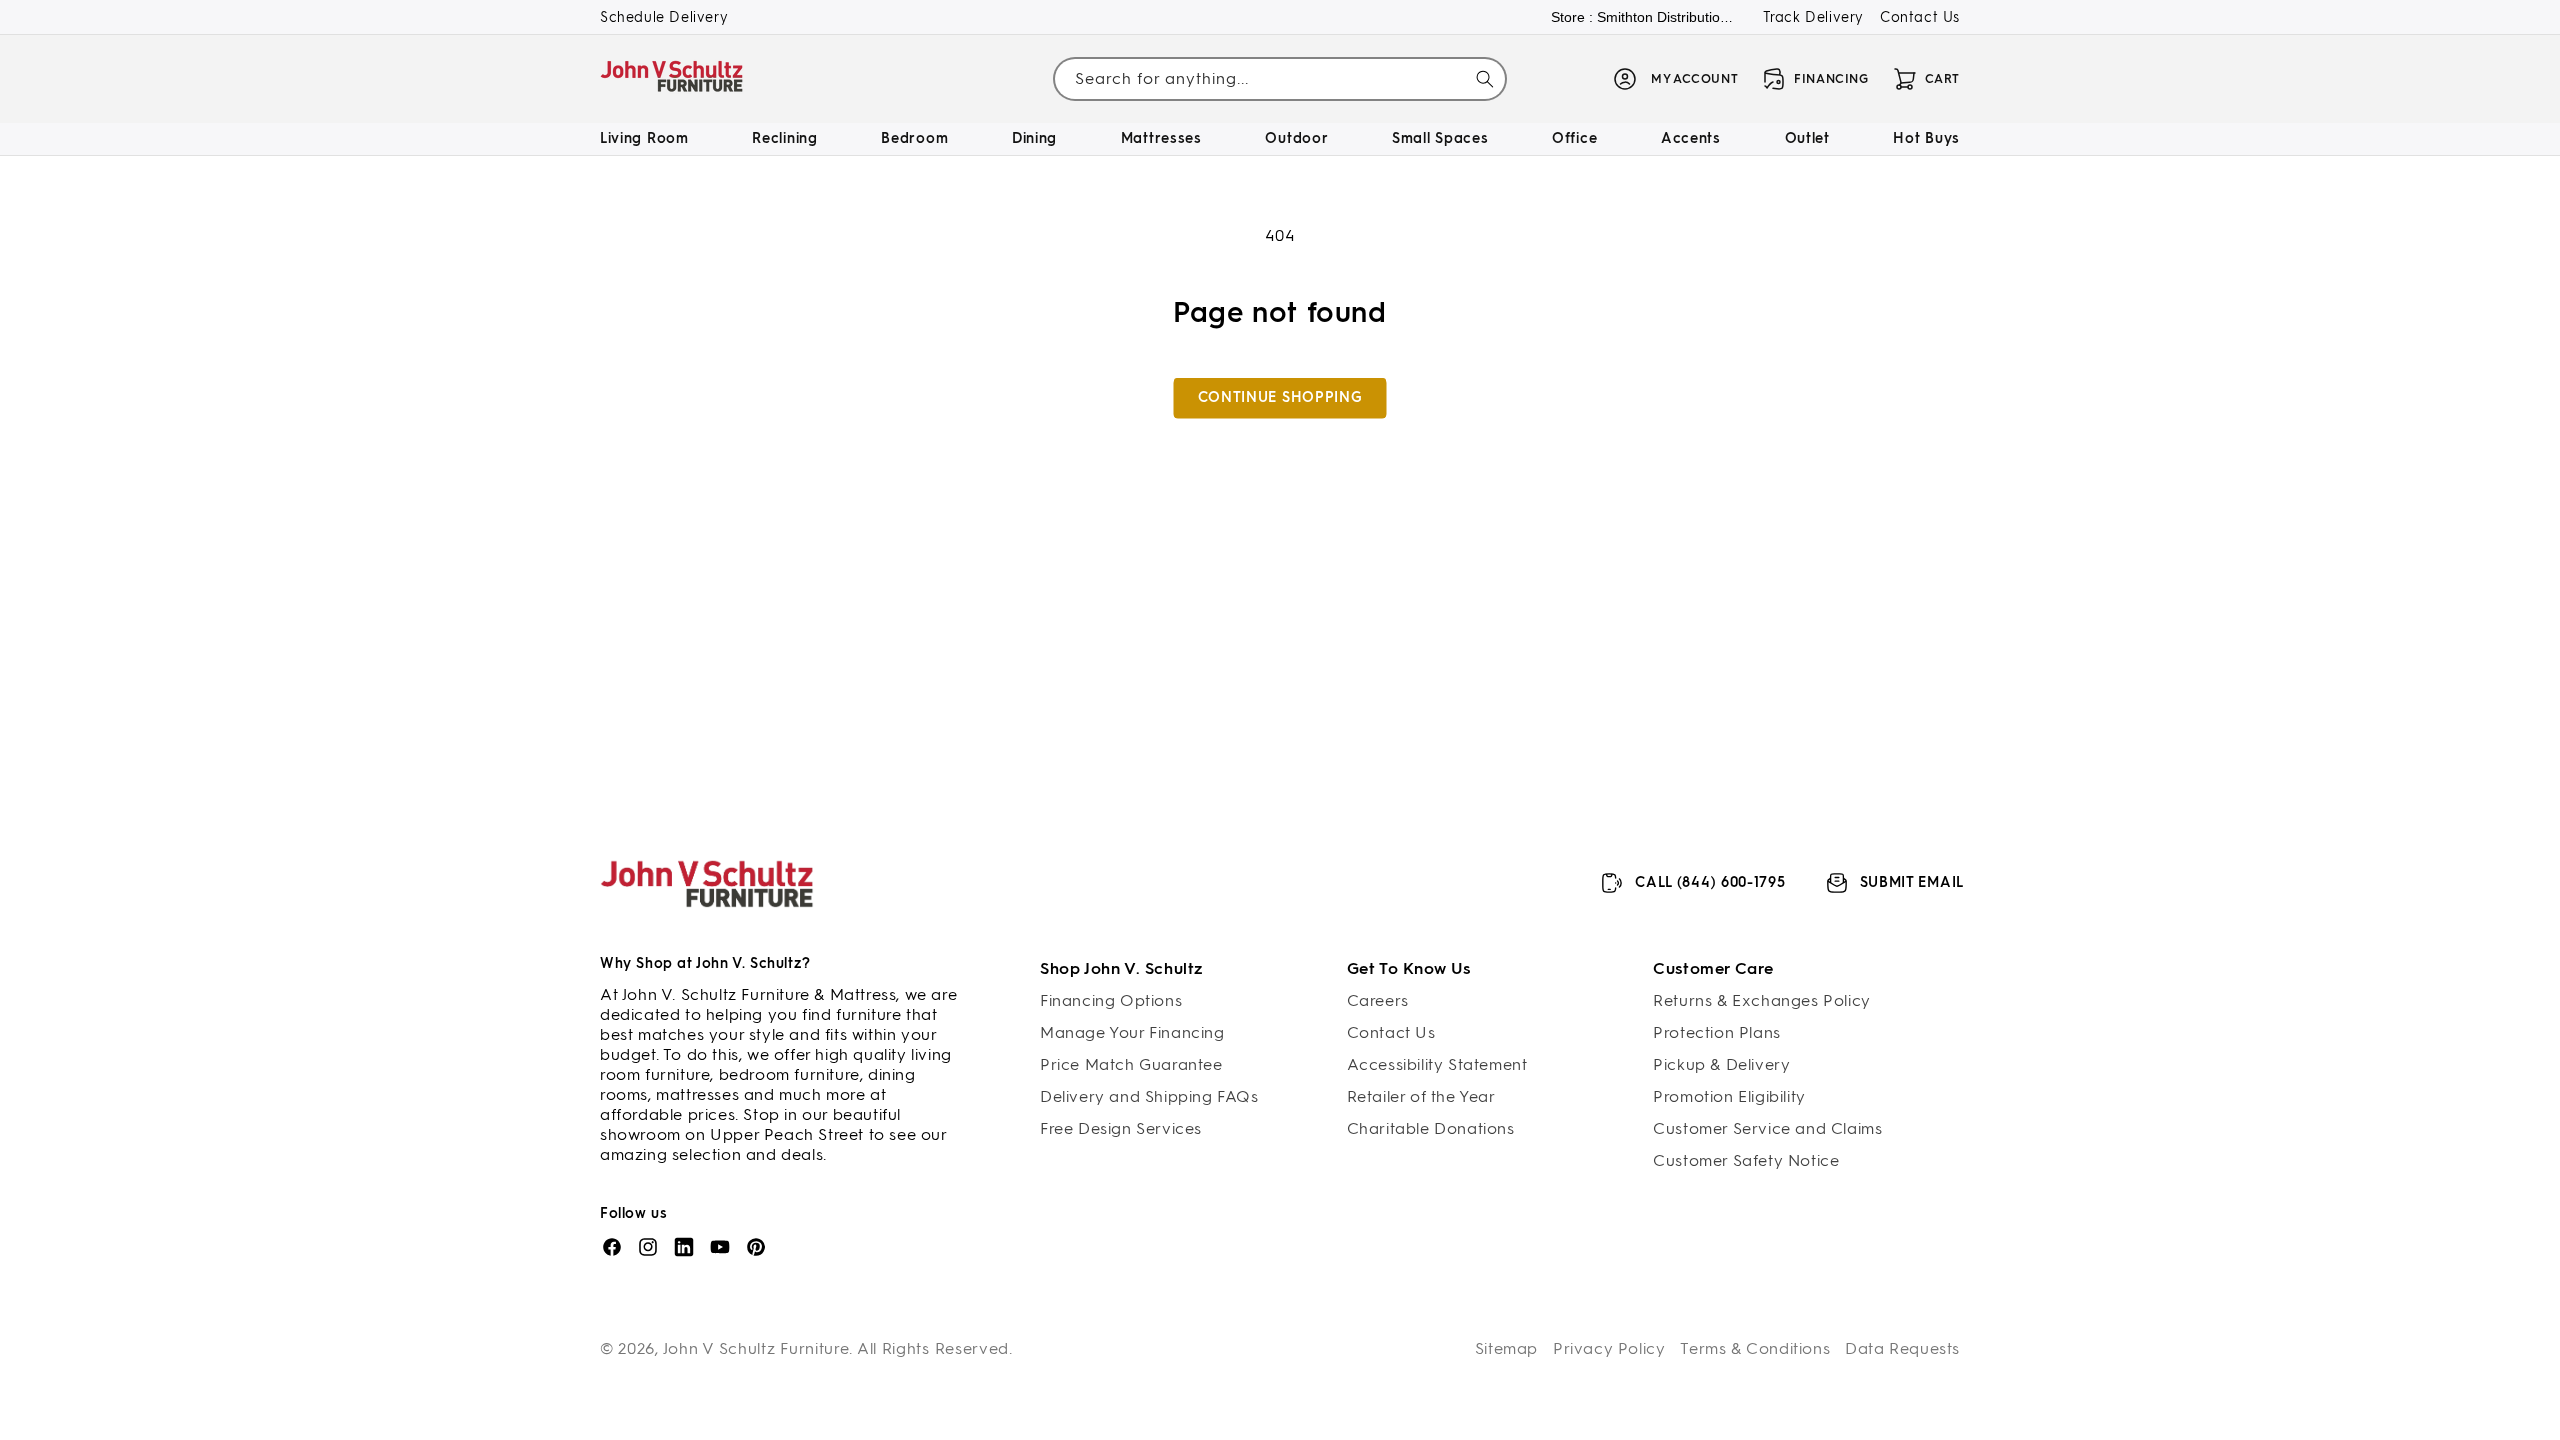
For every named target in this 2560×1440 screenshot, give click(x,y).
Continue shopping (1280, 397)
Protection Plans (1717, 1032)
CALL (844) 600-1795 (1710, 882)
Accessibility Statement (1437, 1064)
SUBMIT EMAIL (1912, 882)
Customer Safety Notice (1746, 1160)
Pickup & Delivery (1721, 1064)
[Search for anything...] (1485, 79)
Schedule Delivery (664, 17)
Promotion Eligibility (1729, 1096)
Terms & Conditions (1755, 1348)
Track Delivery (1813, 17)
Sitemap (1506, 1348)
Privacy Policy (1609, 1348)
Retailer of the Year (1421, 1096)
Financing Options (1111, 1000)
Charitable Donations (1431, 1128)
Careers (1378, 1000)
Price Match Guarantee (1131, 1064)
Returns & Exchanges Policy (1762, 1000)
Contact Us (1920, 17)
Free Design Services (1121, 1128)
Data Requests (1902, 1348)
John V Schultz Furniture (756, 1348)
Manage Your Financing (1132, 1032)
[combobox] (1279, 79)
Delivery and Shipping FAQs (1149, 1096)
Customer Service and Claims (1767, 1128)
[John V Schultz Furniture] (672, 79)
